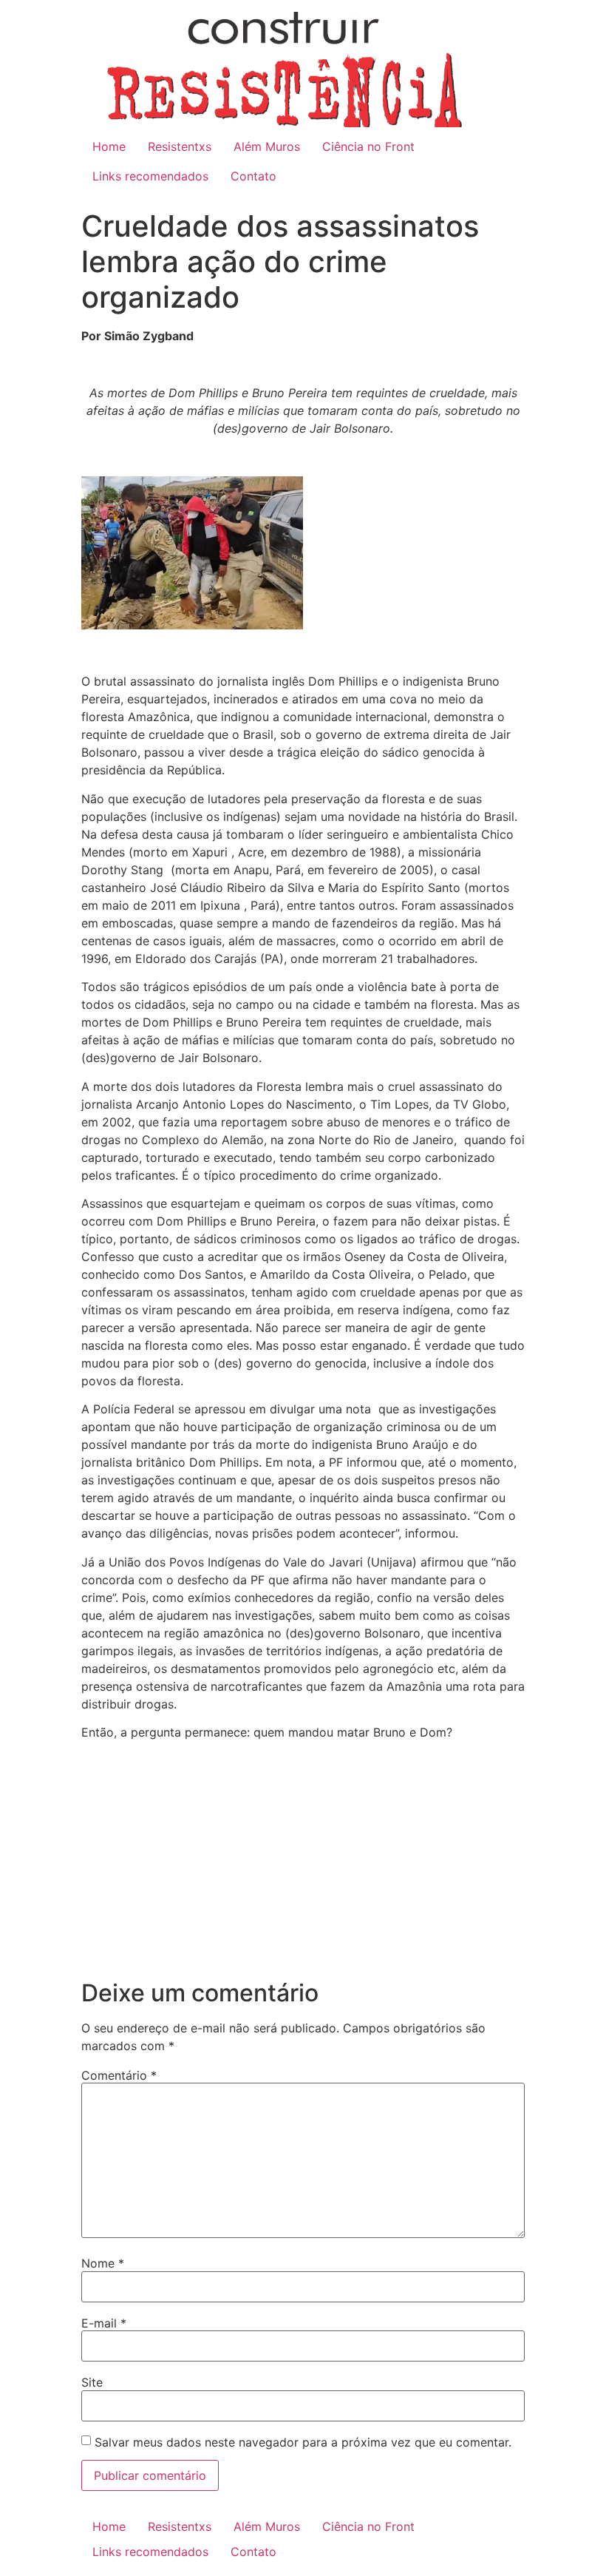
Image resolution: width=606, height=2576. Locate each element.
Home (109, 146)
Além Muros (267, 146)
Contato (253, 176)
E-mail (104, 2323)
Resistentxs (180, 146)
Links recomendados (150, 176)
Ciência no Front (368, 146)
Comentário (119, 2075)
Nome (103, 2263)
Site (92, 2382)
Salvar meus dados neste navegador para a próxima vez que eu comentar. (303, 2442)
